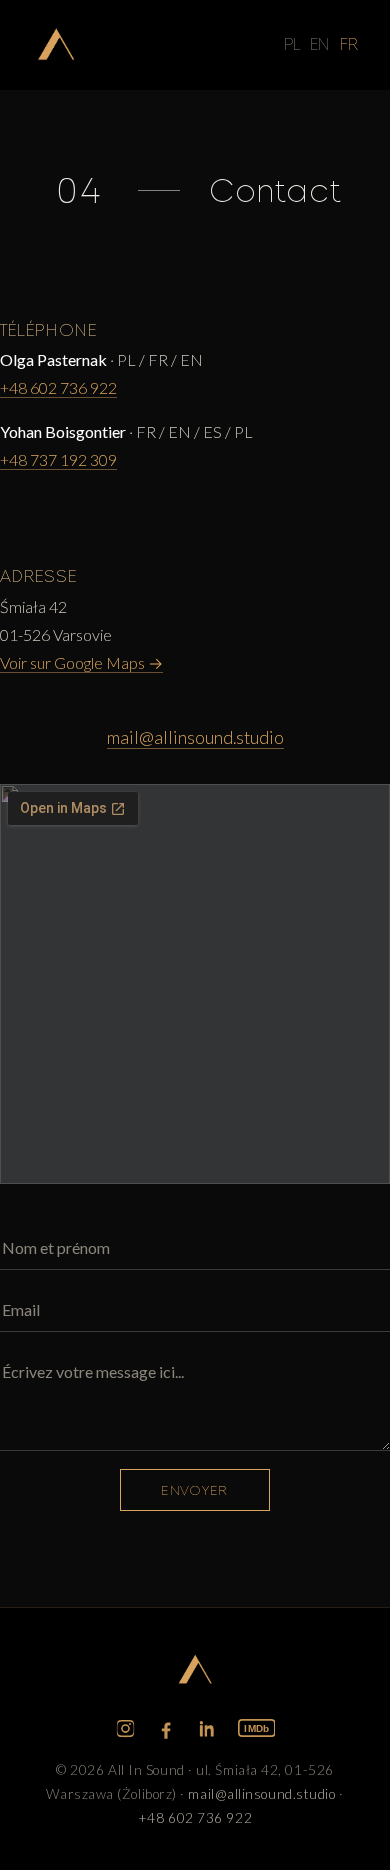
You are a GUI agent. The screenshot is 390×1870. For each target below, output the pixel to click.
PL (292, 44)
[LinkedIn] (207, 1728)
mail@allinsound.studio (195, 737)
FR (349, 44)
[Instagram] (125, 1728)
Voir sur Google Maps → (81, 662)
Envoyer (195, 1490)
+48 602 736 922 (58, 387)
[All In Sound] (56, 45)
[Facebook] (166, 1728)
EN (320, 44)
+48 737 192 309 (58, 459)
